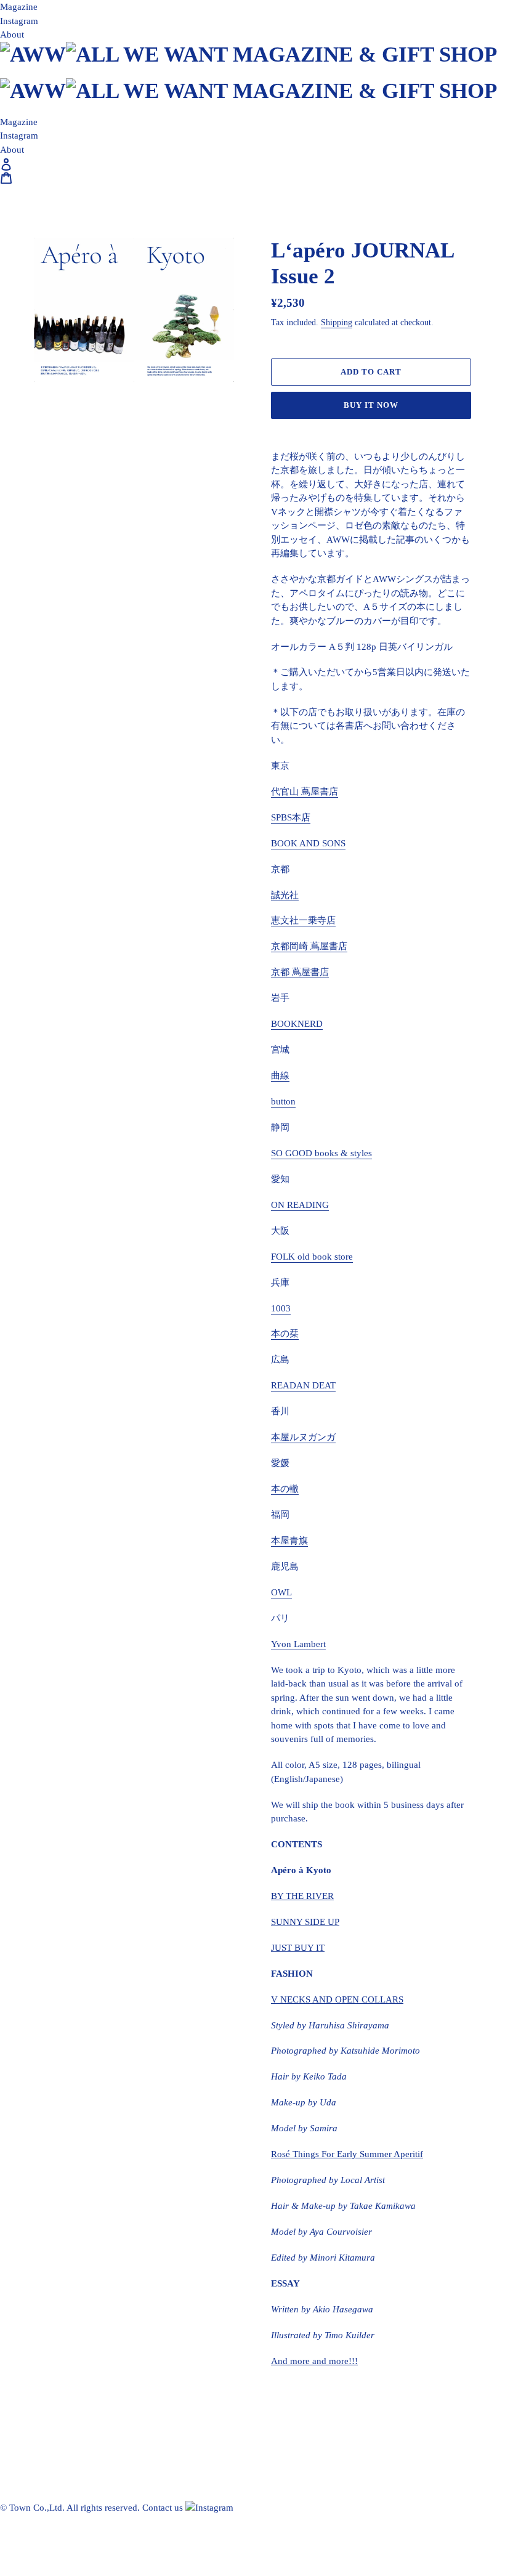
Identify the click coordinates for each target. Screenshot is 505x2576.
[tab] (51, 536)
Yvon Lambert (298, 1644)
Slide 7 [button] (162, 536)
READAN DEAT (303, 1385)
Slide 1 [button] (51, 536)
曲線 (280, 1075)
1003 (281, 1308)
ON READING (300, 1205)
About (12, 34)
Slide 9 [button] (199, 536)
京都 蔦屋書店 (300, 972)
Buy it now (371, 405)
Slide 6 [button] (143, 536)
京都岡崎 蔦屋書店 (309, 946)
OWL (281, 1592)
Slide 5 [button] (125, 536)
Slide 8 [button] (180, 536)
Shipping (337, 322)
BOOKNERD (297, 1024)
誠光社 (285, 895)
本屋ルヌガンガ (303, 1437)
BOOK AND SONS (308, 843)
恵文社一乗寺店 (303, 920)
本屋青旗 (289, 1541)
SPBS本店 (291, 817)
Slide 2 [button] (70, 536)
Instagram (19, 21)
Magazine (19, 7)
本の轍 (285, 1489)
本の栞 (285, 1334)
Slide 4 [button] (107, 536)
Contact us (163, 2508)
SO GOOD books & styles (321, 1153)
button (283, 1101)
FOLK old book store (312, 1257)
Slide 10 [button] (217, 536)
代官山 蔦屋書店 (305, 792)
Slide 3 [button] (88, 536)
